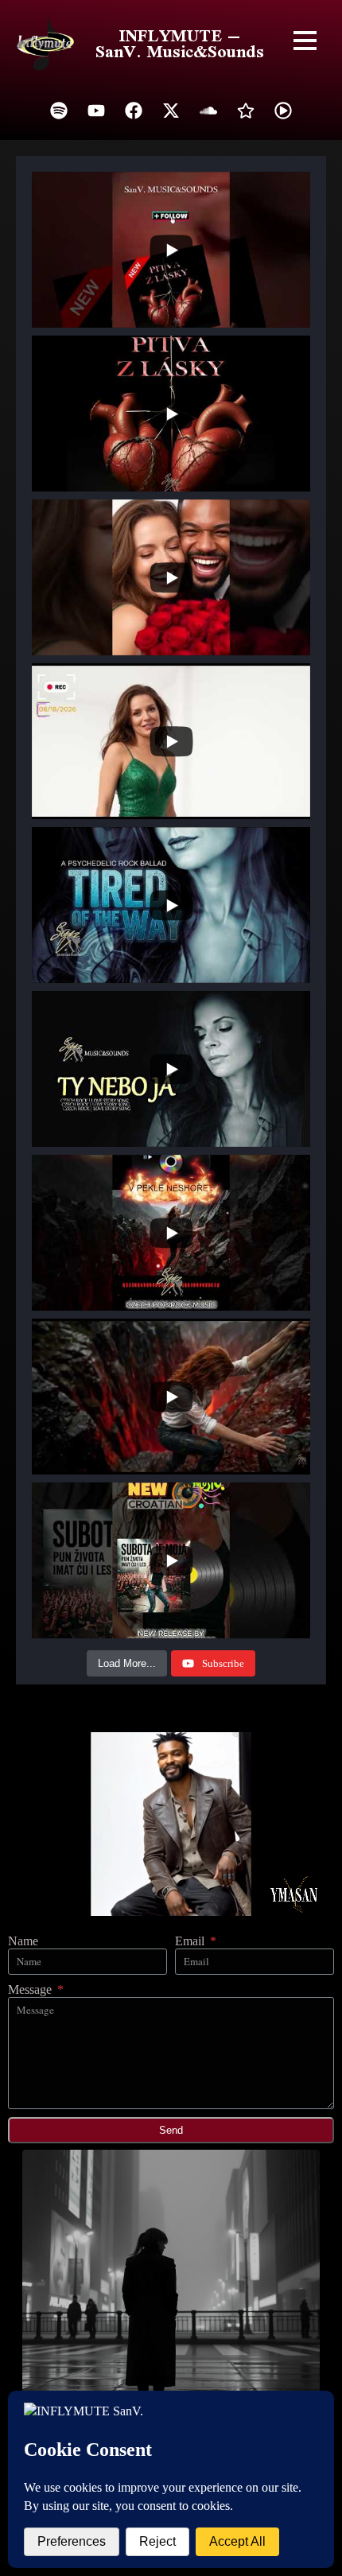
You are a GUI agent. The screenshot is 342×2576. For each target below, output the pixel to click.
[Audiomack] (283, 111)
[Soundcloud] (208, 111)
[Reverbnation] (246, 111)
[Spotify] (59, 111)
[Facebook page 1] (134, 111)
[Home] (45, 44)
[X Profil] (171, 111)
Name (23, 1941)
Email (191, 1941)
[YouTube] (96, 111)
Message (31, 1989)
